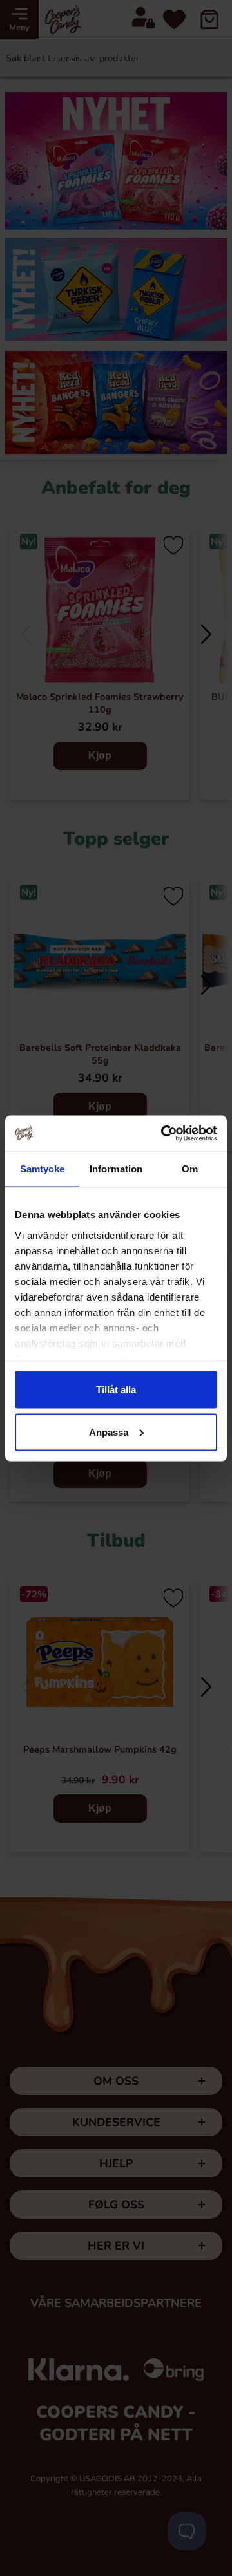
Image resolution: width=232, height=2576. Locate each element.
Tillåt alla (116, 1390)
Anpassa (109, 1432)
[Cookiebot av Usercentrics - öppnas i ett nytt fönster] (164, 1133)
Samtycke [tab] (42, 1169)
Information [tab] (116, 1169)
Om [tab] (190, 1169)
